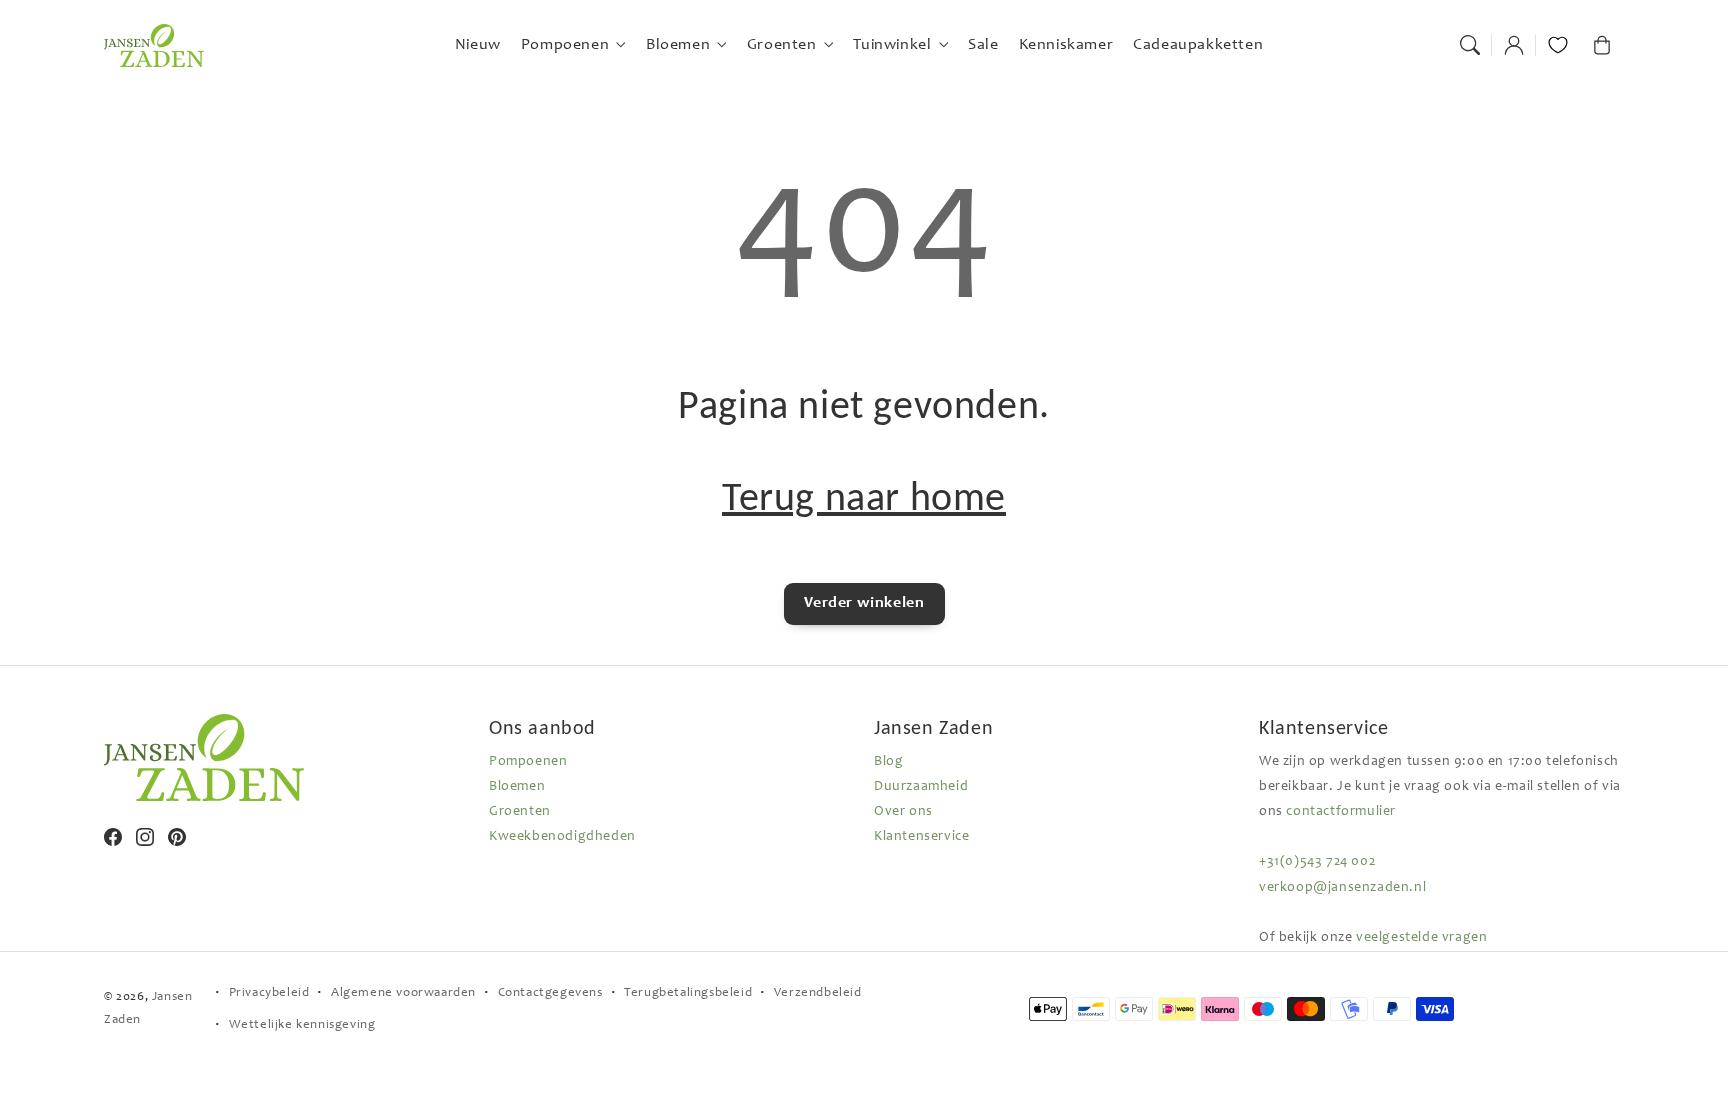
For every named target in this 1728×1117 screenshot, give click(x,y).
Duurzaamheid (921, 787)
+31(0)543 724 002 (1317, 862)
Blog (888, 762)
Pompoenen (528, 762)
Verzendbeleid (818, 993)
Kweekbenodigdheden (562, 837)
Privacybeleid (269, 993)
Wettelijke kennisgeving (302, 1025)
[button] (1470, 45)
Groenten (520, 812)
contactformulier (1341, 812)
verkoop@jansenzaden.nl (1342, 888)
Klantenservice (921, 837)
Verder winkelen (864, 603)
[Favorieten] (1558, 45)
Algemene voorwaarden (403, 993)
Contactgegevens (550, 993)
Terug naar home (864, 496)
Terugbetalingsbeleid (688, 993)
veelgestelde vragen (1421, 938)
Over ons (903, 812)
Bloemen (517, 787)
